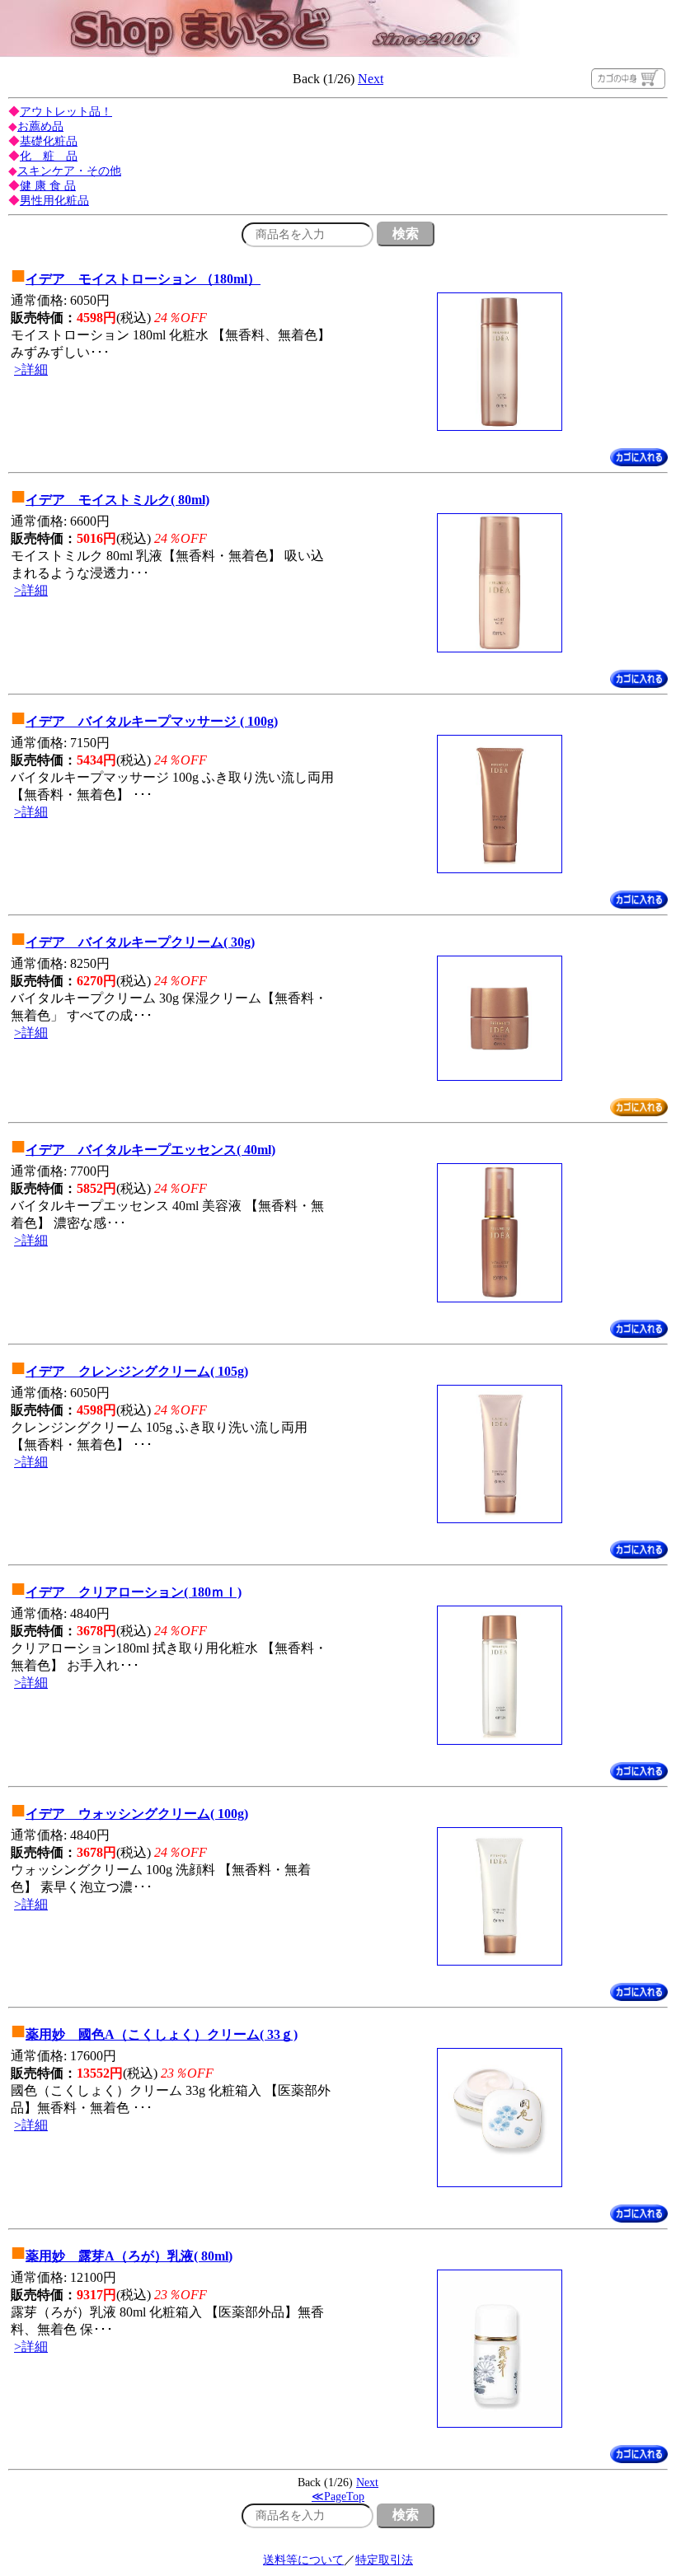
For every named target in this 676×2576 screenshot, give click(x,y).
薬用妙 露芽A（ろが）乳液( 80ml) (129, 2256)
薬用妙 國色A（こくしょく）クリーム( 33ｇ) (162, 2034)
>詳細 (31, 369)
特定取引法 (384, 2560)
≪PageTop (338, 2497)
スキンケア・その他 (69, 171)
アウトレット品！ (66, 112)
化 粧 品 (49, 156)
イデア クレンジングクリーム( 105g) (137, 1371)
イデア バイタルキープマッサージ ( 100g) (152, 721)
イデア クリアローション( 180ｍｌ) (134, 1592)
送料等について (303, 2560)
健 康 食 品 (48, 186)
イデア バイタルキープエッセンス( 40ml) (150, 1150)
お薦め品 (40, 126)
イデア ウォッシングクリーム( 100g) (137, 1814)
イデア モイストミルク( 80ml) (117, 500)
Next (371, 79)
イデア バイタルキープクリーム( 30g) (140, 942)
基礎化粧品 (49, 141)
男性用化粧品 (54, 201)
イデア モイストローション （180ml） (143, 279)
